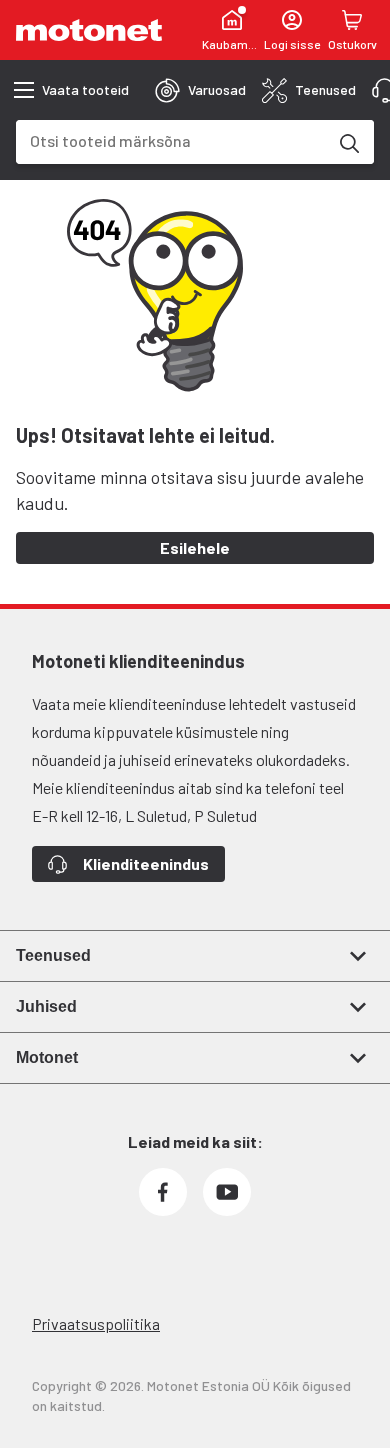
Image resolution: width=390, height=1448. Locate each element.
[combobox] (171, 140)
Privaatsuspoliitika (96, 1323)
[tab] (200, 90)
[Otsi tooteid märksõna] (348, 142)
